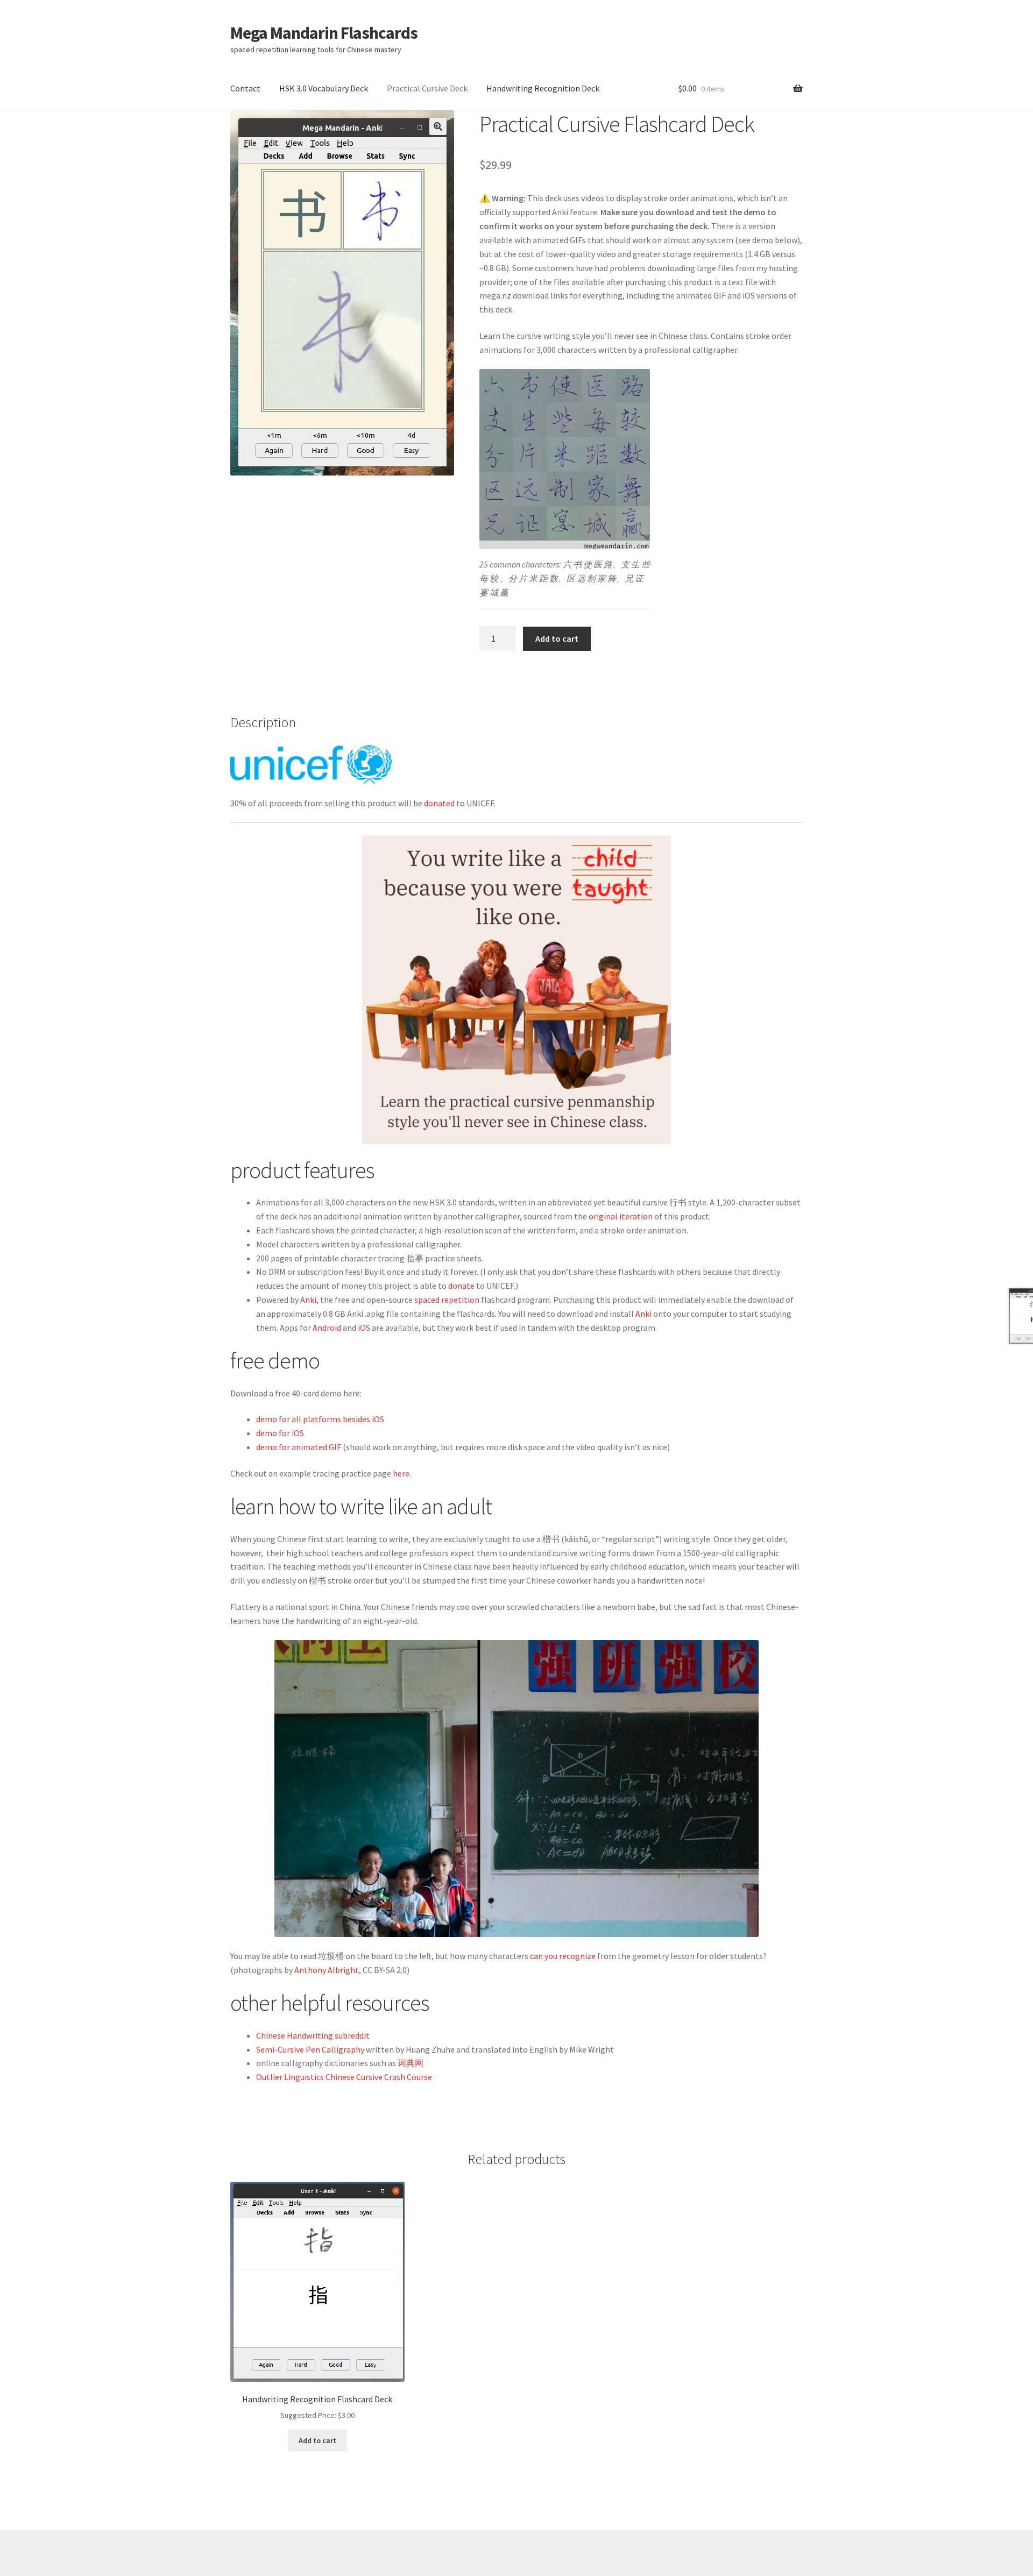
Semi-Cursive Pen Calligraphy (310, 2049)
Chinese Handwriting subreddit (313, 2035)
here (401, 1473)
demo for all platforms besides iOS (320, 1419)
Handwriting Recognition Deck (543, 88)
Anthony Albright (327, 1970)
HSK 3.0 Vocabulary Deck (324, 88)
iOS (364, 1328)
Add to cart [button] (317, 2440)
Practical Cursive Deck (427, 88)
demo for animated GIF (299, 1447)
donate (461, 1286)
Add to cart (557, 638)
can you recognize (563, 1956)
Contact (245, 88)
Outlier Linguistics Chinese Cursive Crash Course (344, 2077)
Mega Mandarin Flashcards (324, 33)
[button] (438, 126)
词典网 (411, 2063)
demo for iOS (280, 1433)
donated (439, 803)
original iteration (621, 1216)
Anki (308, 1300)
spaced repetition (447, 1300)
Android (327, 1328)
